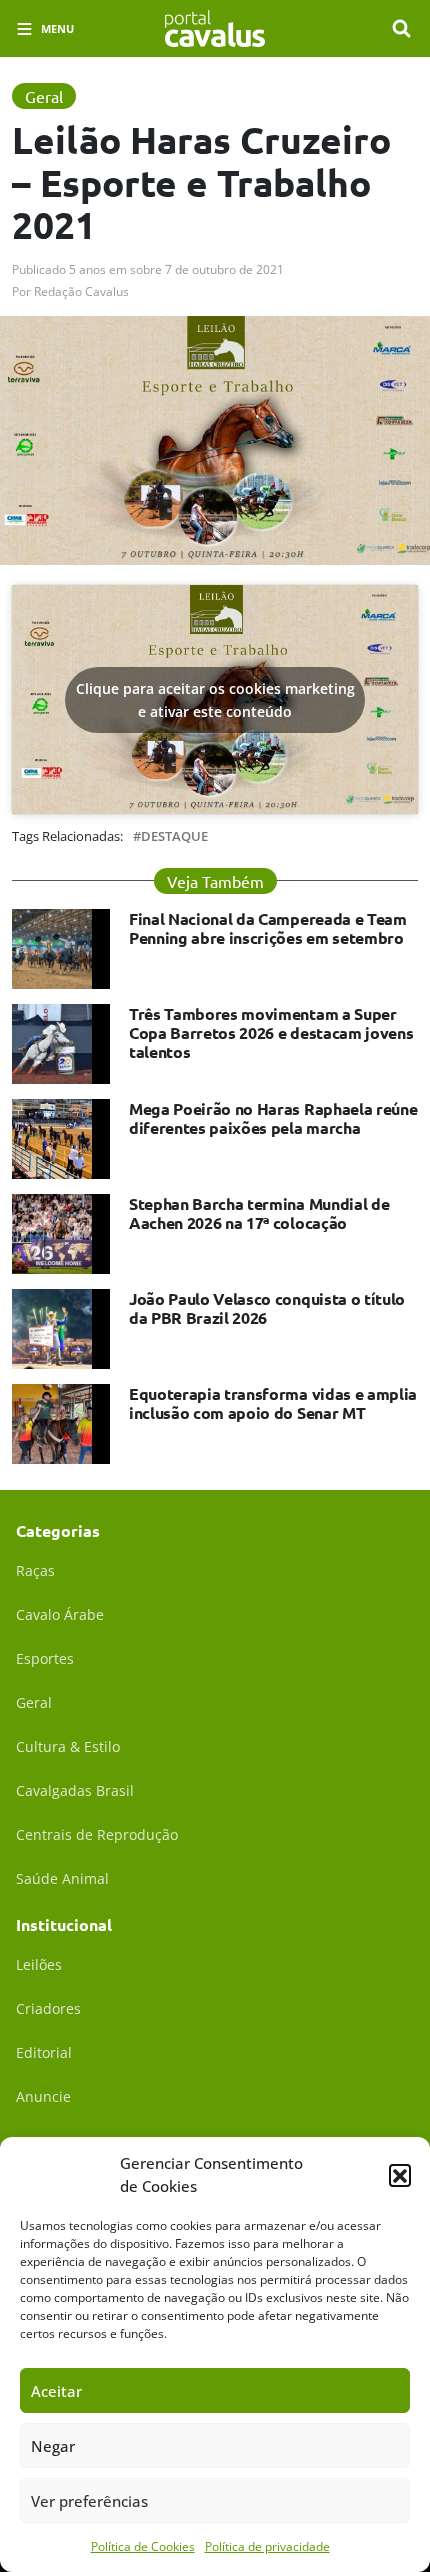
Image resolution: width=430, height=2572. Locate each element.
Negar (53, 2446)
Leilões (39, 1964)
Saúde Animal (62, 1878)
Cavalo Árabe (60, 1614)
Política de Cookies (143, 2546)
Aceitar (56, 2391)
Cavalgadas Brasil (75, 1790)
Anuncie (43, 2096)
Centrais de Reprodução (97, 1834)
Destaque (174, 836)
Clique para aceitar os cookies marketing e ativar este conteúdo (215, 700)
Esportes (45, 1658)
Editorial (44, 2052)
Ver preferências (89, 2501)
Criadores (48, 2008)
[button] (400, 2175)
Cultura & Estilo (68, 1746)
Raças (35, 1570)
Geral (34, 1702)
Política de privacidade (267, 2546)
